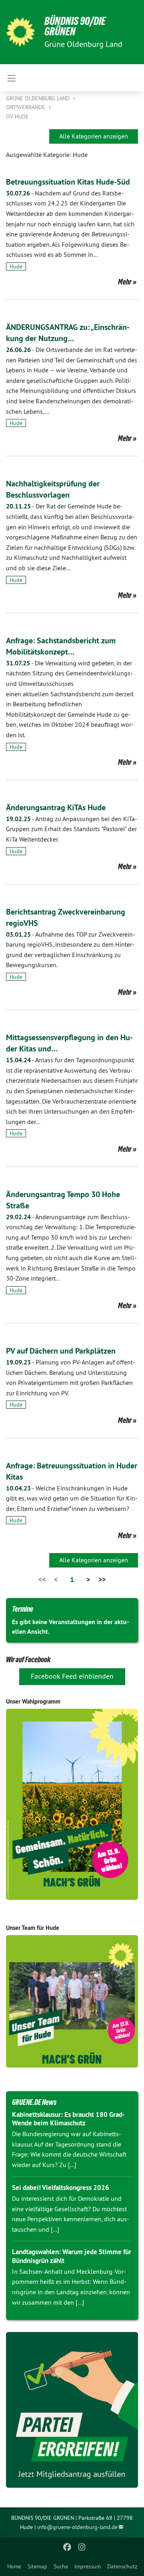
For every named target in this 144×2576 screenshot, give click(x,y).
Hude (16, 266)
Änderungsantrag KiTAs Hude (56, 807)
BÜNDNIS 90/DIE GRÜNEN (75, 26)
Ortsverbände (26, 107)
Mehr (125, 282)
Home (14, 2566)
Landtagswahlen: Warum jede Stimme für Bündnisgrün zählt (72, 2256)
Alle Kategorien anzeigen (94, 136)
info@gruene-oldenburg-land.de (77, 2527)
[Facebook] (67, 2547)
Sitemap (37, 2566)
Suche (61, 2566)
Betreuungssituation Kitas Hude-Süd (68, 182)
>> (102, 1579)
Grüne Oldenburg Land (39, 98)
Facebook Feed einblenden (72, 1676)
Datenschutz (122, 2566)
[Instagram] (82, 2547)
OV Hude (17, 116)
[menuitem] (14, 2566)
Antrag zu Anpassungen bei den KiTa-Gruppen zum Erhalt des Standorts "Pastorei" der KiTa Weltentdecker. (72, 829)
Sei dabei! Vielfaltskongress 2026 (61, 2188)
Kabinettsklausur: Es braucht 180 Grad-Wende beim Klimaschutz (68, 2119)
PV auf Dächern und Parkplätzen (61, 1351)
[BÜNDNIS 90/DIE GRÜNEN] (20, 32)
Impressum (88, 2566)
